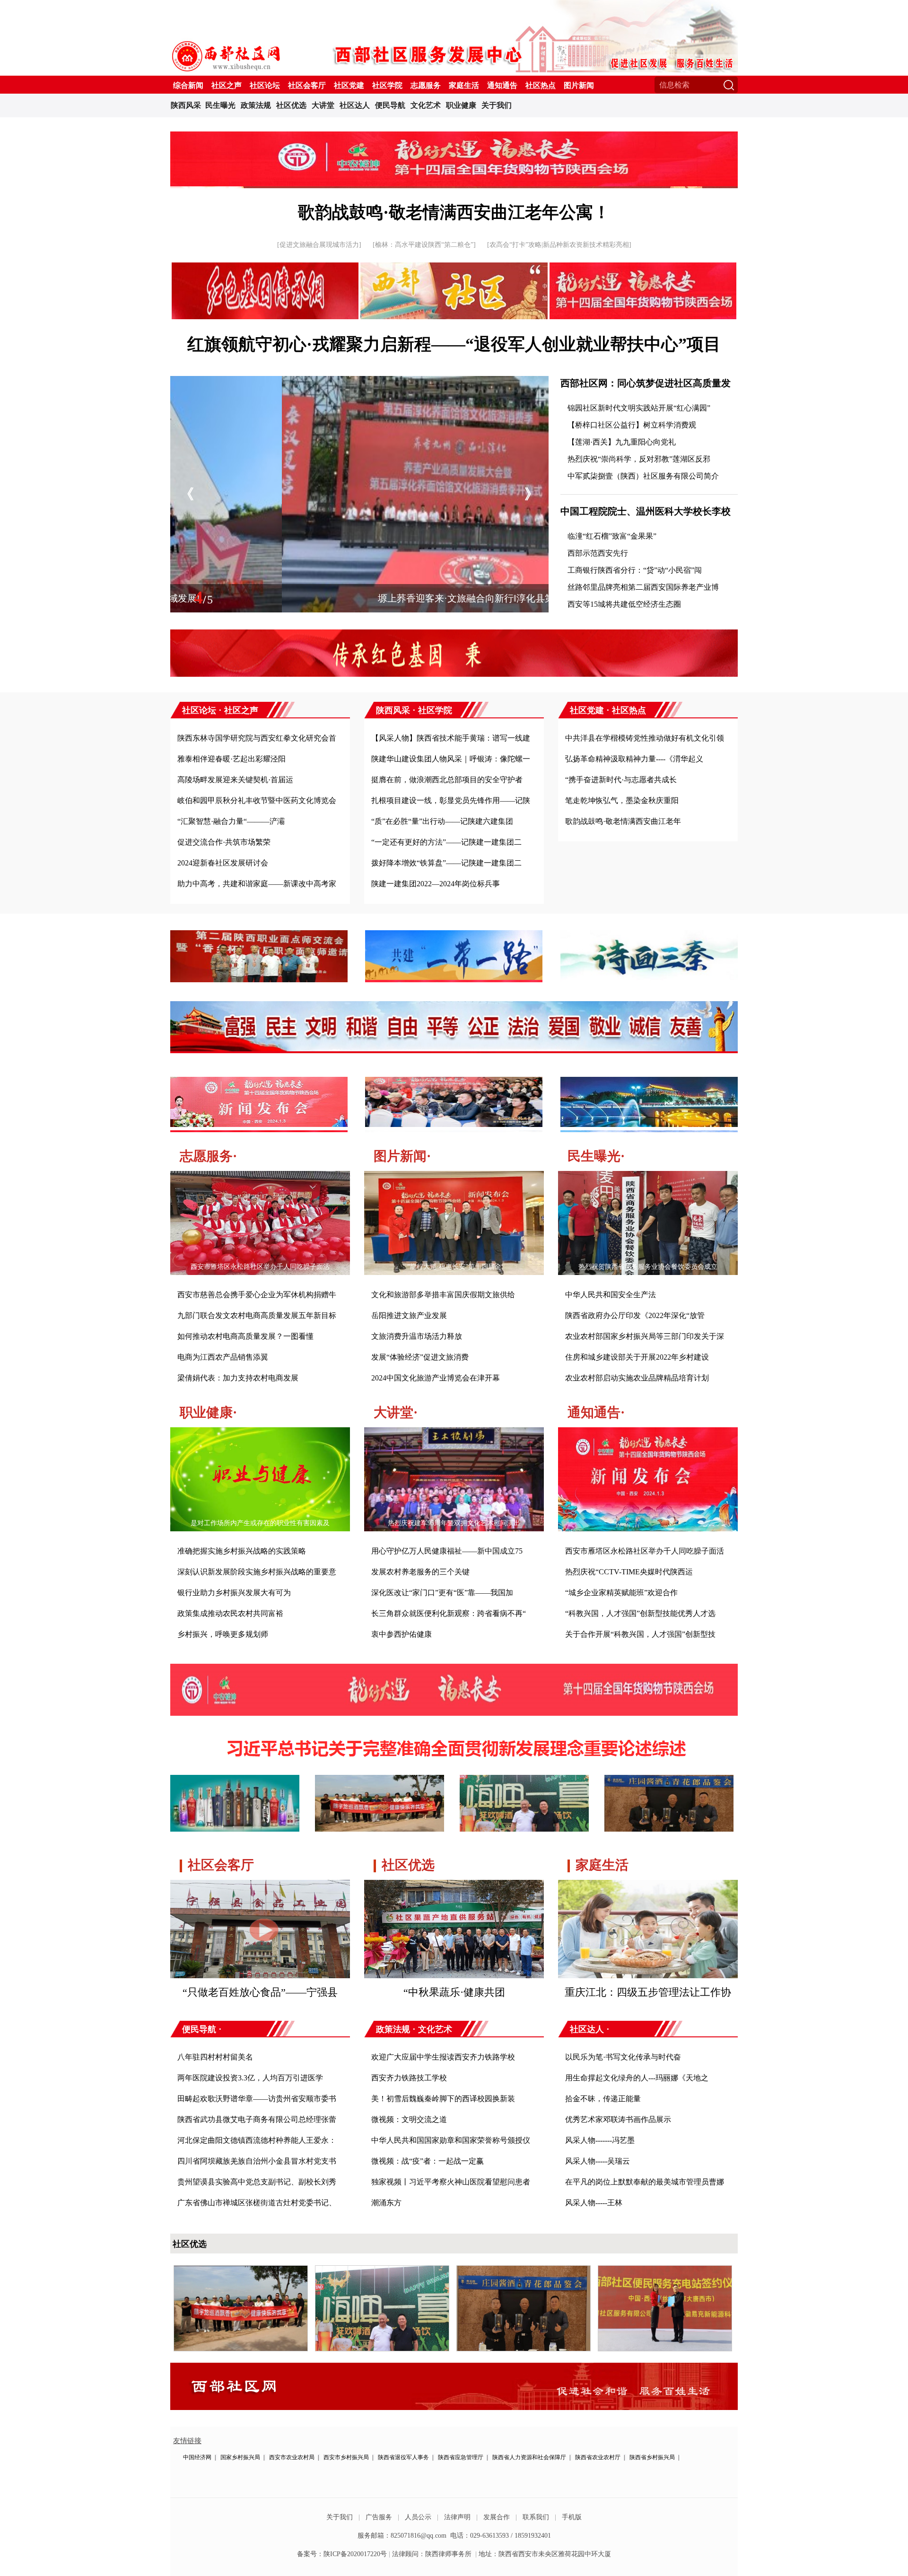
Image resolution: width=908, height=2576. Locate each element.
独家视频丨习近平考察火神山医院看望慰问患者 (451, 2182)
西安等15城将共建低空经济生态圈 (624, 604)
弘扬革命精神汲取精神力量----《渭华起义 (634, 759)
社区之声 (227, 85)
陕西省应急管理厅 (461, 2457)
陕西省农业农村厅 (598, 2457)
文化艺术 (426, 105)
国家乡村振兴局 (240, 2457)
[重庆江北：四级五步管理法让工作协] (648, 1887)
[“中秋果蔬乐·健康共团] (454, 1887)
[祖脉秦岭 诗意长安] (454, 170)
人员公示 (418, 2517)
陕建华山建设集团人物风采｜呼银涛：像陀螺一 (451, 759)
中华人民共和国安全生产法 (611, 1295)
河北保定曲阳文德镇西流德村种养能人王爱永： (257, 2140)
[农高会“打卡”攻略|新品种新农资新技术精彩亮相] (559, 245)
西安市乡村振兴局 (346, 2457)
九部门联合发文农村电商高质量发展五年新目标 (257, 1315)
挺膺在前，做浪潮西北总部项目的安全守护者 (447, 780)
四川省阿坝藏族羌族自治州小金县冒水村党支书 (257, 2161)
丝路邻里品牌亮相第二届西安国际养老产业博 (643, 587)
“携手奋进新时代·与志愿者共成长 (621, 780)
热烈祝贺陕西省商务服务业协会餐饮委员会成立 (648, 1267)
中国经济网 (197, 2457)
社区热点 (541, 85)
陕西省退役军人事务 (403, 2457)
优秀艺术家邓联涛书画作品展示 (618, 2119)
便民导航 (390, 105)
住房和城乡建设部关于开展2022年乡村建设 (637, 1357)
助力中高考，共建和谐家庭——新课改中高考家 (257, 884)
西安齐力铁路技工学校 (409, 2078)
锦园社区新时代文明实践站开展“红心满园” (639, 408)
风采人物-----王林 (594, 2203)
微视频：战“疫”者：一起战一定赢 (428, 2161)
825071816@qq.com (419, 2536)
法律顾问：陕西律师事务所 (432, 2554)
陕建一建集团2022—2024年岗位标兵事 (436, 884)
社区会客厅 (307, 85)
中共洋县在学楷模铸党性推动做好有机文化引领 (645, 738)
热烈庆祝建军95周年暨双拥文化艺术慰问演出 (454, 1523)
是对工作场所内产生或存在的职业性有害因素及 (260, 1523)
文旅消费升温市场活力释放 (417, 1336)
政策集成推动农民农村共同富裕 (230, 1613)
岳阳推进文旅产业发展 (409, 1315)
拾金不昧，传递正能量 (603, 2099)
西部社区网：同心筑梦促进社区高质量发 (646, 383)
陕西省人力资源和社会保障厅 (529, 2457)
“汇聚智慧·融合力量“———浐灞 (231, 821)
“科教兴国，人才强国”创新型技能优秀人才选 (640, 1613)
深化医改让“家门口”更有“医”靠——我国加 (442, 1593)
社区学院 (387, 85)
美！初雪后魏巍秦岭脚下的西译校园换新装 (443, 2099)
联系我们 (536, 2517)
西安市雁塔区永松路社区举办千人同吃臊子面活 (260, 1267)
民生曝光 (220, 105)
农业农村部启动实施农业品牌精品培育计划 (637, 1378)
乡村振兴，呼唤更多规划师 (223, 1634)
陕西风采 (186, 105)
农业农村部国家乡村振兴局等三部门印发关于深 (645, 1336)
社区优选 (291, 105)
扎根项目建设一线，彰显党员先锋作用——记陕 (451, 800)
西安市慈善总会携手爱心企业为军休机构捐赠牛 (257, 1295)
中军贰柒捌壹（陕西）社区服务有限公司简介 (643, 476)
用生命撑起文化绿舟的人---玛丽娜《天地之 (637, 2078)
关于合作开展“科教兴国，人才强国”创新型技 (640, 1634)
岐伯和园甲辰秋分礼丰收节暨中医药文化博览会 (257, 800)
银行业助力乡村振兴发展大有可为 (234, 1593)
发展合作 (497, 2517)
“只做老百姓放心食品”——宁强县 (260, 1992)
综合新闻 (188, 85)
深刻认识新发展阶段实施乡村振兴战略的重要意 (257, 1572)
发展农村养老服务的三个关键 (420, 1572)
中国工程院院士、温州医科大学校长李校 (646, 511)
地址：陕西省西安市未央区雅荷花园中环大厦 (545, 2554)
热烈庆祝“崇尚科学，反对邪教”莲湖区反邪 (639, 459)
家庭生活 (464, 85)
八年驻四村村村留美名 (215, 2057)
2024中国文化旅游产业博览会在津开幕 (436, 1378)
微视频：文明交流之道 (409, 2119)
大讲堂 (323, 105)
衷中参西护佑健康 (402, 1634)
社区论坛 (265, 85)
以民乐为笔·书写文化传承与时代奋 (623, 2057)
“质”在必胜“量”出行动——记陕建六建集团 (442, 821)
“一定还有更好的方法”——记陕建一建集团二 (446, 842)
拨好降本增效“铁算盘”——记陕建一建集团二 (446, 863)
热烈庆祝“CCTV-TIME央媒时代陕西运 (629, 1572)
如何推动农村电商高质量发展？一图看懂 (245, 1336)
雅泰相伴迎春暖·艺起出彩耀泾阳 (231, 759)
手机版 (572, 2517)
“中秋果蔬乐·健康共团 (454, 1992)
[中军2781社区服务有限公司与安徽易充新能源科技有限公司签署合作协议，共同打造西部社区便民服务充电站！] (665, 2270)
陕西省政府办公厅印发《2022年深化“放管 (635, 1315)
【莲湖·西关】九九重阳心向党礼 (622, 442)
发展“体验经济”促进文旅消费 (420, 1357)
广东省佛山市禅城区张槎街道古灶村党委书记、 (257, 2203)
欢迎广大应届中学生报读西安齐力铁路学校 (443, 2057)
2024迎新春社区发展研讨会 (223, 863)
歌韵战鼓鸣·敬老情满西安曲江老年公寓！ (454, 212)
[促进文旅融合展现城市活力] (319, 245)
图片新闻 (579, 85)
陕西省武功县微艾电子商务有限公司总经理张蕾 (257, 2119)
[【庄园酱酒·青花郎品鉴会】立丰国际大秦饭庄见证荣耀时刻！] (524, 2270)
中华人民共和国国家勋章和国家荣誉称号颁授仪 (451, 2140)
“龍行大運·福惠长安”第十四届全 (454, 1267)
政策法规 (256, 105)
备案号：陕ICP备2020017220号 (342, 2554)
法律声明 (457, 2517)
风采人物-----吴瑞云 (598, 2161)
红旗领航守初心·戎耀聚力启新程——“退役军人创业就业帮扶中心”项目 (454, 344)
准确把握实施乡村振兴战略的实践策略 (242, 1551)
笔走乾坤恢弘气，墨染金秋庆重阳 (622, 800)
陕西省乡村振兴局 (652, 2457)
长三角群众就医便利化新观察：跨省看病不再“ (449, 1613)
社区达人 (355, 105)
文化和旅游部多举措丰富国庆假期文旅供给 (443, 1295)
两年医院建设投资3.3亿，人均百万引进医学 (250, 2078)
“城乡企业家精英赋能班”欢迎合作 (621, 1593)
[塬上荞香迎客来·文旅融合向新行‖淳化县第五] (359, 381)
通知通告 (502, 85)
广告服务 (379, 2517)
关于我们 (497, 105)
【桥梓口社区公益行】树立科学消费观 (632, 425)
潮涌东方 (386, 2203)
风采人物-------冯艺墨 (600, 2140)
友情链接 (187, 2441)
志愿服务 (426, 85)
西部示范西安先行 (598, 553)
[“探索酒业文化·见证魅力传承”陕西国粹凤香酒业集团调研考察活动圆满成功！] (241, 2270)
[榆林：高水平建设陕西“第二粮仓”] (424, 245)
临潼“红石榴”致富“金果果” (612, 536)
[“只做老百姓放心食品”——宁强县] (260, 1887)
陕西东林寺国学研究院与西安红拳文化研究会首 (257, 738)
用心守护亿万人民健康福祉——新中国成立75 (447, 1551)
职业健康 (461, 105)
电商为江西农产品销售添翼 (223, 1357)
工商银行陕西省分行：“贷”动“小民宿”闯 (635, 570)
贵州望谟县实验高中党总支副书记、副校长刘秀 (257, 2182)
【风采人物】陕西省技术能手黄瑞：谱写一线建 (451, 738)
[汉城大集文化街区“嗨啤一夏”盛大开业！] (382, 2270)
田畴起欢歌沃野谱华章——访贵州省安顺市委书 (257, 2099)
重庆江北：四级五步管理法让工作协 (648, 1992)
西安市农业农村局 (292, 2457)
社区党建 (349, 85)
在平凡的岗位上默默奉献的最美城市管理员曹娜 (645, 2182)
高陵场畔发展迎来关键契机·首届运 (235, 780)
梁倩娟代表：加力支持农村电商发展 (238, 1378)
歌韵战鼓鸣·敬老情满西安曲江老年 (623, 821)
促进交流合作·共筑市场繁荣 (224, 842)
